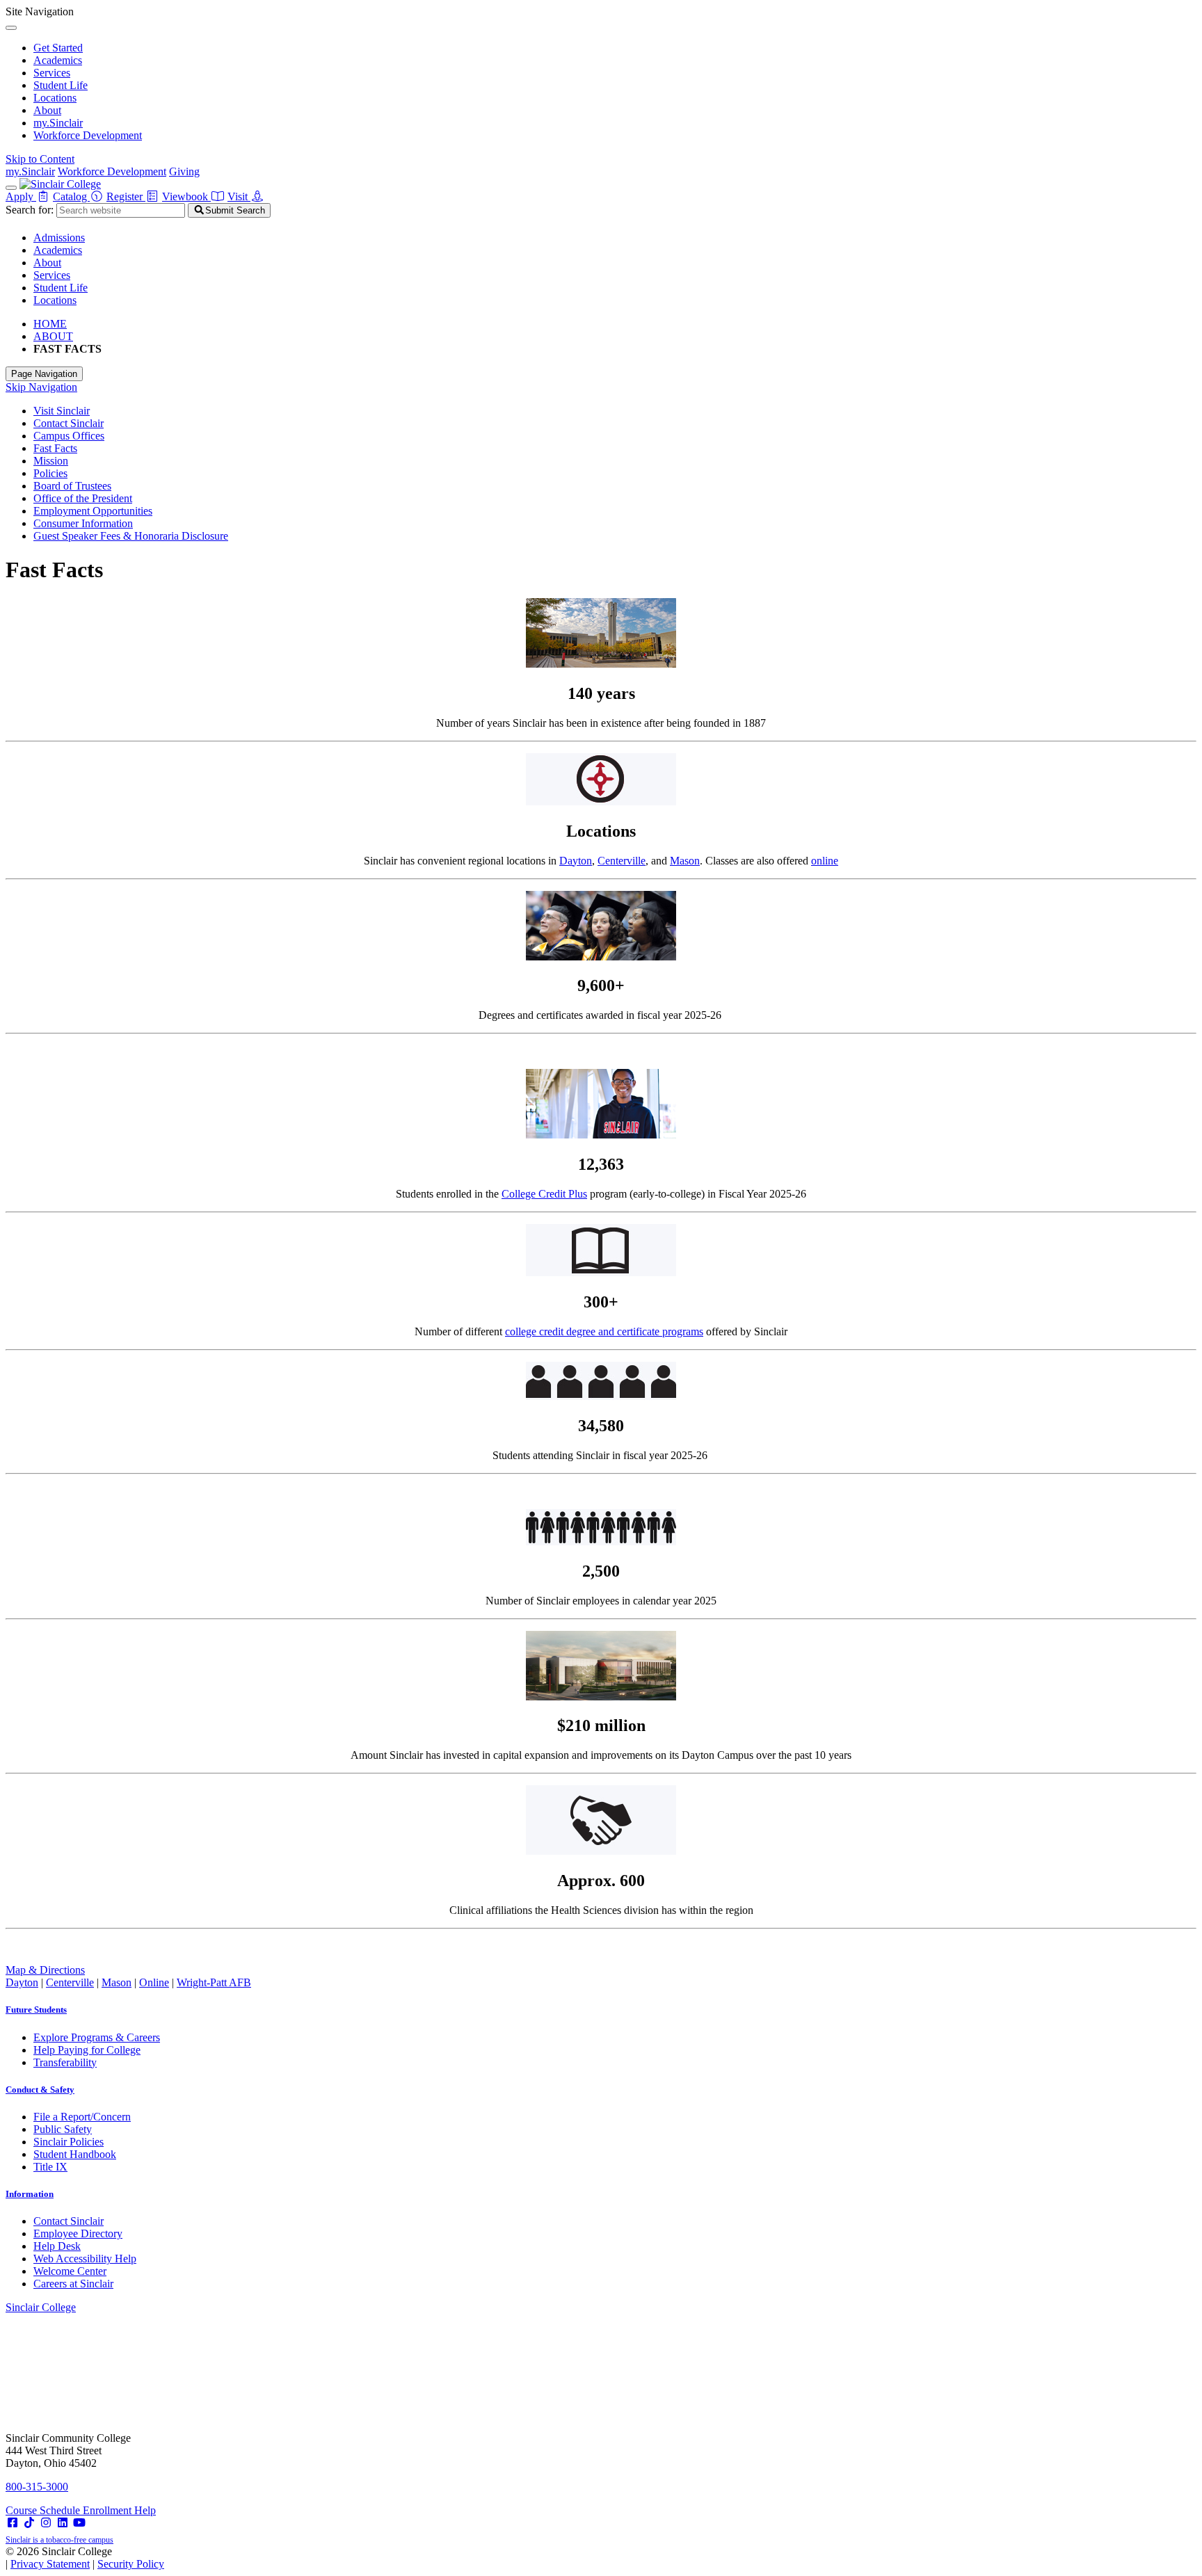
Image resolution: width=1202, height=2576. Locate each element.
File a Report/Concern (82, 2117)
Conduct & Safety (40, 2090)
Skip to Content (40, 159)
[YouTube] (79, 2523)
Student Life (61, 85)
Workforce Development (88, 135)
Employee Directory (78, 2233)
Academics (58, 60)
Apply (21, 196)
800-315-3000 (37, 2487)
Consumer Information (83, 523)
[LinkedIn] (63, 2523)
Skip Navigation (41, 387)
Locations (55, 98)
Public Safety (63, 2129)
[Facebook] (13, 2523)
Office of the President (83, 498)
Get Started (58, 48)
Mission (51, 461)
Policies (50, 473)
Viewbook (186, 196)
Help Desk (57, 2246)
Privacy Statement (50, 2564)
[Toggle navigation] (11, 188)
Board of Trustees (72, 486)
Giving (184, 171)
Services (52, 73)
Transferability (65, 2062)
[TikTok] (29, 2523)
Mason (685, 861)
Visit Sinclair (62, 411)
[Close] (11, 28)
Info (30, 2194)
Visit (239, 196)
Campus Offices (69, 436)
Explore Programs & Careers (97, 2037)
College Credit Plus (544, 1194)
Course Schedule (44, 2510)
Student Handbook (75, 2154)
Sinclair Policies (69, 2142)
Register (126, 196)
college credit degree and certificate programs (604, 1331)
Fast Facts (55, 448)
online (825, 861)
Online (154, 1982)
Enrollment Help (119, 2510)
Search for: (30, 210)
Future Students (36, 2010)
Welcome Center (70, 2271)
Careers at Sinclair (73, 2284)
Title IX (50, 2167)
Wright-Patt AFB (214, 1982)
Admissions (59, 238)
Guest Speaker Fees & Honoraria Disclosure (131, 536)
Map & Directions (45, 1970)
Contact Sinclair (69, 423)
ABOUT (53, 336)
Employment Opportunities (93, 511)
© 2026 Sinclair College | (85, 2558)
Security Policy (131, 2564)
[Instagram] (46, 2523)
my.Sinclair (58, 123)
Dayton (576, 861)
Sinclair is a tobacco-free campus (59, 2540)
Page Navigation (44, 374)
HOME (50, 324)
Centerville (622, 861)
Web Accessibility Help (85, 2259)
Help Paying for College (87, 2050)
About (47, 110)
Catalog (71, 196)
